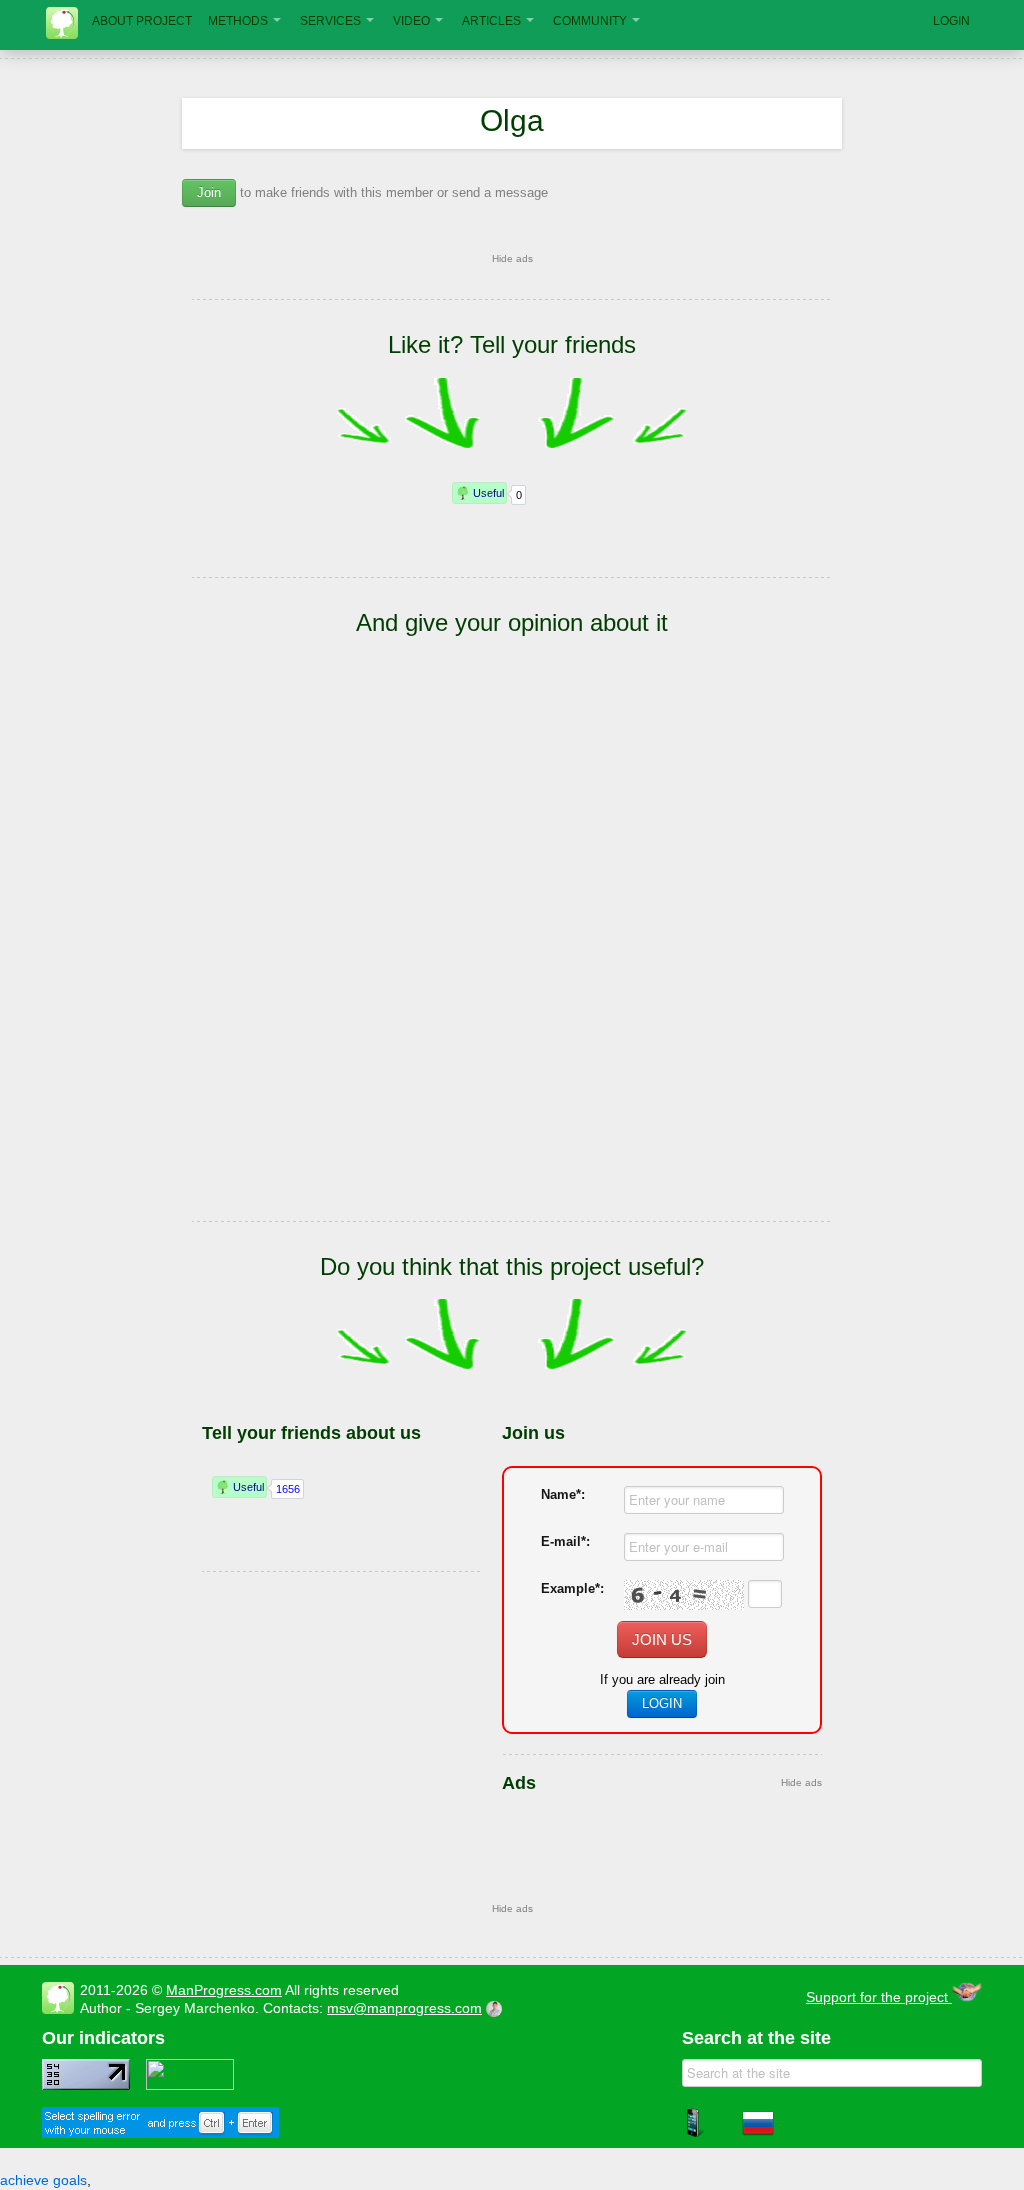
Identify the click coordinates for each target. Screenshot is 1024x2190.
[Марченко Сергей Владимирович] (497, 2008)
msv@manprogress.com (404, 2008)
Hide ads (512, 258)
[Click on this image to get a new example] (684, 1595)
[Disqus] (512, 958)
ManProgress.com (224, 1990)
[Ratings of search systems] (190, 2085)
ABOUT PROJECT (142, 21)
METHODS (238, 21)
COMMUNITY (590, 21)
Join (209, 192)
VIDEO (411, 21)
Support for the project (879, 1997)
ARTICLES (491, 21)
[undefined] (160, 2133)
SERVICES (330, 21)
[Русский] (758, 2134)
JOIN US (662, 1639)
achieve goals (43, 2180)
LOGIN (951, 21)
